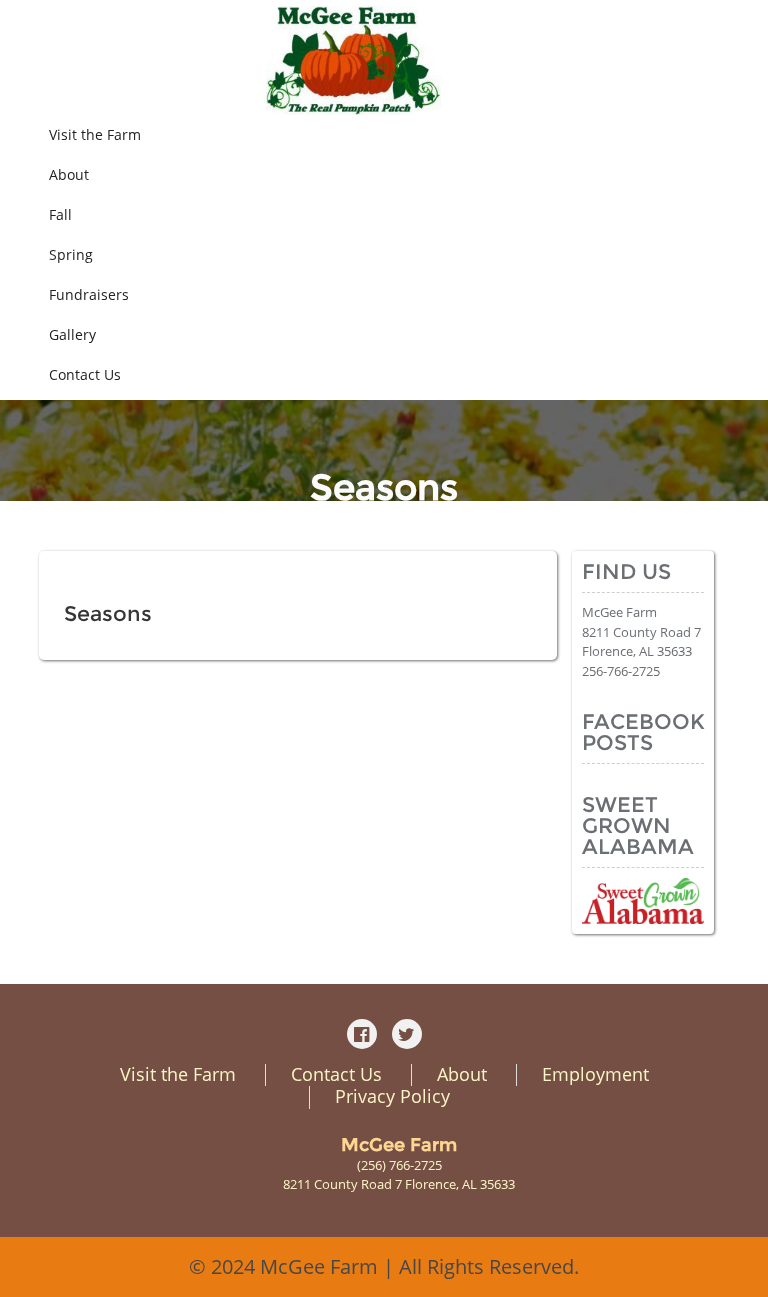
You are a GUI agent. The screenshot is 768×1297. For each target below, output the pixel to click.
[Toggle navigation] (726, 61)
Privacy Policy (392, 1096)
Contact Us (85, 374)
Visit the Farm (95, 134)
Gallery (72, 334)
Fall (60, 214)
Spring (71, 254)
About (69, 174)
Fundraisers (89, 294)
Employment (595, 1074)
